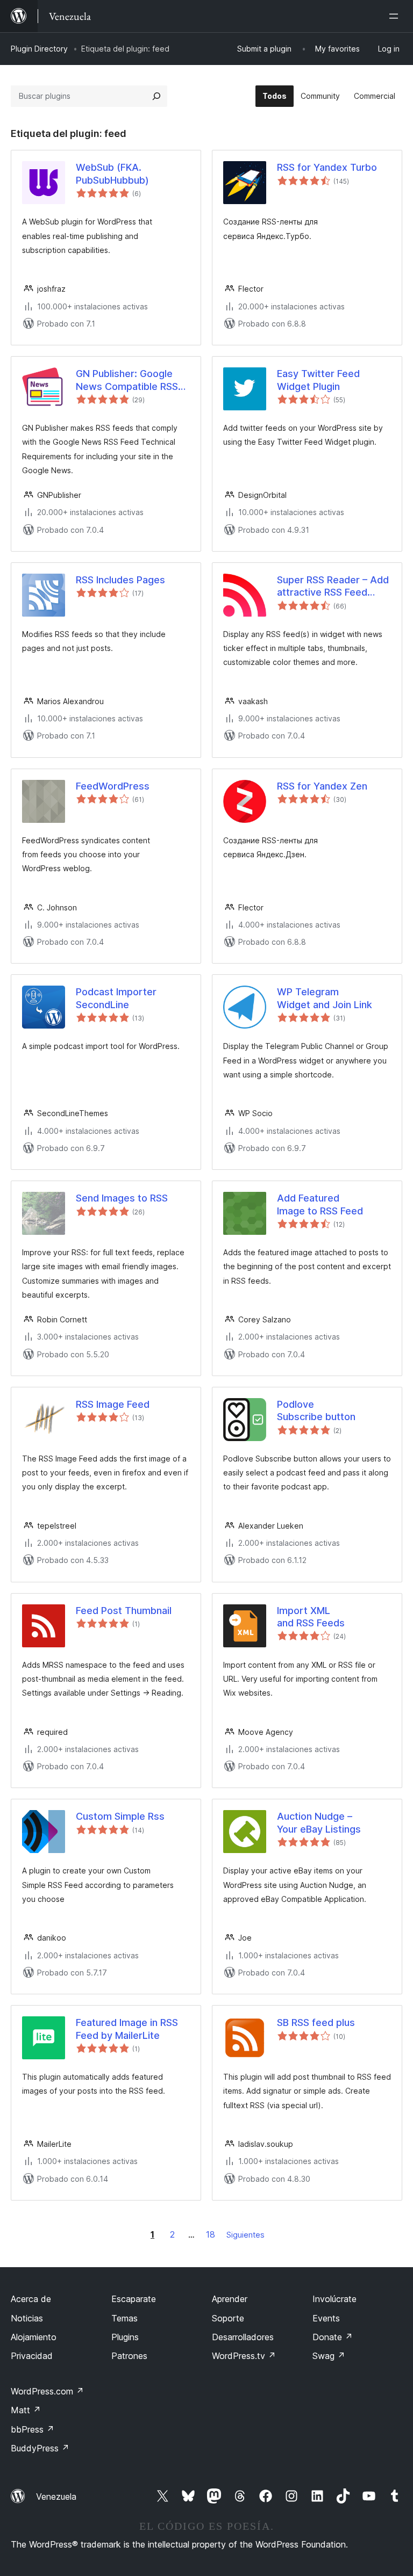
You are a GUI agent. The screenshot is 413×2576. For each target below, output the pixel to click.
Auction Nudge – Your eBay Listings (319, 1822)
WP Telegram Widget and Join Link (325, 998)
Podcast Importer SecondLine (116, 998)
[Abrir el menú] (396, 16)
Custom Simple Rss (120, 1816)
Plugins (125, 2337)
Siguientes (245, 2235)
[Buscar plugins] (156, 96)
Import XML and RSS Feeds (311, 1617)
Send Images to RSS (122, 1198)
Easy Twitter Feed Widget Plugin (318, 380)
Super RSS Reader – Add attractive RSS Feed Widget (333, 587)
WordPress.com (47, 2391)
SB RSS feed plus (316, 2023)
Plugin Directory (39, 49)
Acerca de (31, 2299)
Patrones (129, 2356)
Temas (124, 2318)
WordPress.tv (244, 2356)
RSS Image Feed (113, 1404)
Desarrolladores (243, 2337)
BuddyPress (40, 2448)
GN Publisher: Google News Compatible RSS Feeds (127, 380)
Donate (333, 2337)
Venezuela (56, 2497)
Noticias (27, 2318)
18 (211, 2234)
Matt (26, 2410)
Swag (329, 2356)
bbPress (33, 2429)
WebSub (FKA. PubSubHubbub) (112, 173)
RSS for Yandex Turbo (327, 167)
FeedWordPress (113, 786)
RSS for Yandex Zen (322, 786)
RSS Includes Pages (120, 580)
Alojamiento (34, 2337)
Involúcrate (334, 2299)
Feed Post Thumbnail (124, 1611)
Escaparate (134, 2299)
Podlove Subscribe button (316, 1410)
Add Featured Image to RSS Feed (320, 1204)
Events (326, 2318)
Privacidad (32, 2356)
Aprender (230, 2299)
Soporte (228, 2318)
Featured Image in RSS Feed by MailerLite (127, 2029)
